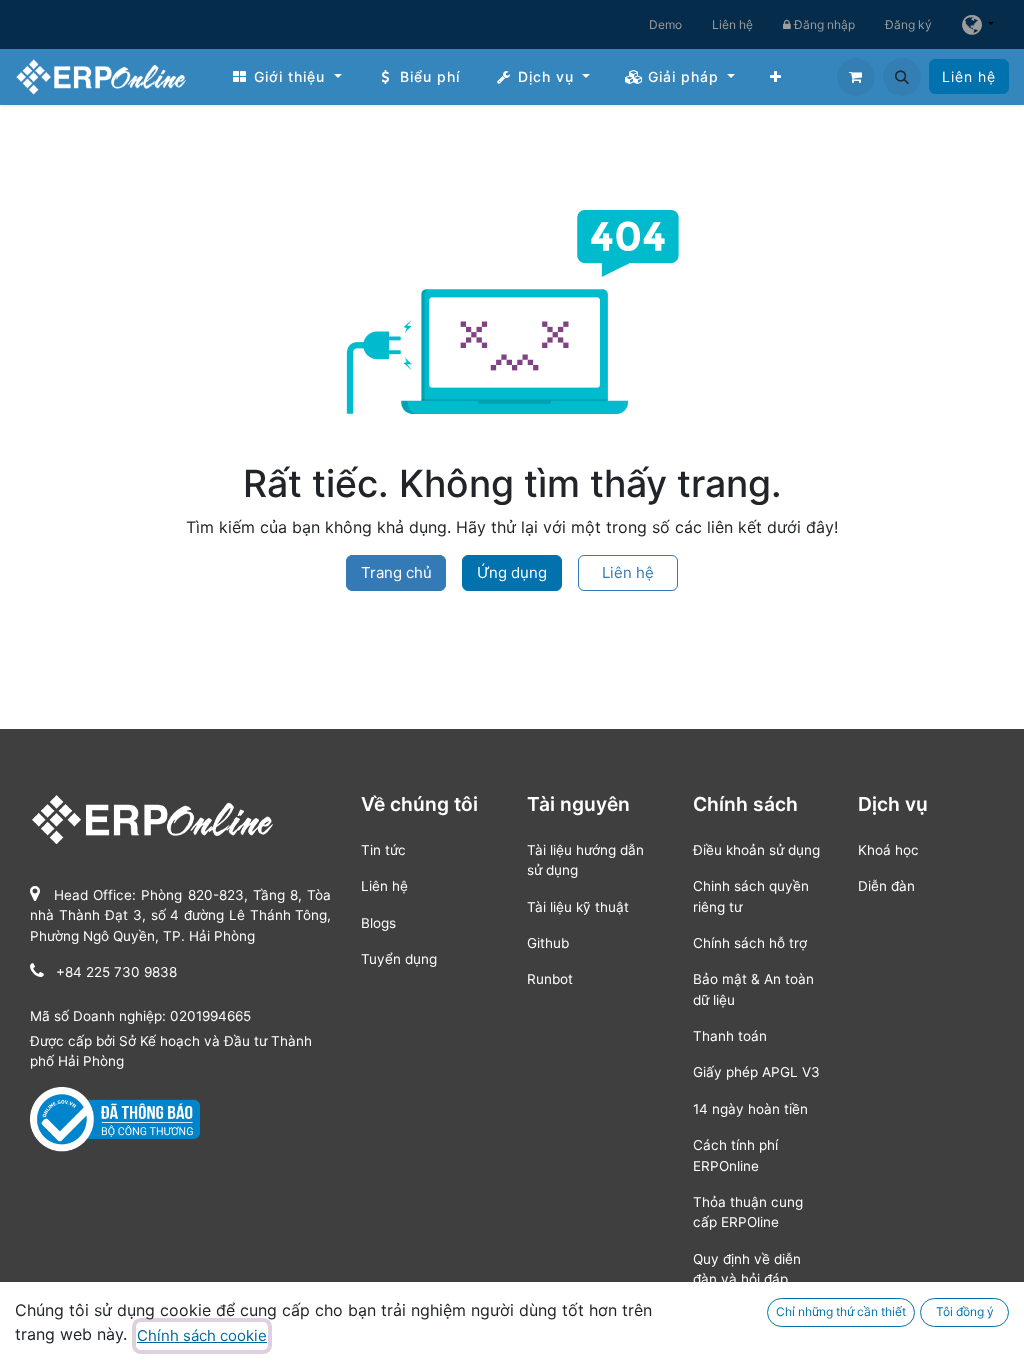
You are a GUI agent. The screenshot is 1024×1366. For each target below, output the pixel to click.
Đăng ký (908, 24)
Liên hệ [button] (628, 572)
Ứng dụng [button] (512, 572)
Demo (665, 24)
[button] (902, 77)
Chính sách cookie (202, 1335)
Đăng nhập (823, 24)
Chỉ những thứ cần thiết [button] (841, 1311)
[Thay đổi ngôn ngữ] (978, 24)
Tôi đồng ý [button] (965, 1311)
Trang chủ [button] (396, 572)
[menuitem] (286, 76)
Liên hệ (732, 24)
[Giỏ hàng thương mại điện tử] (856, 77)
